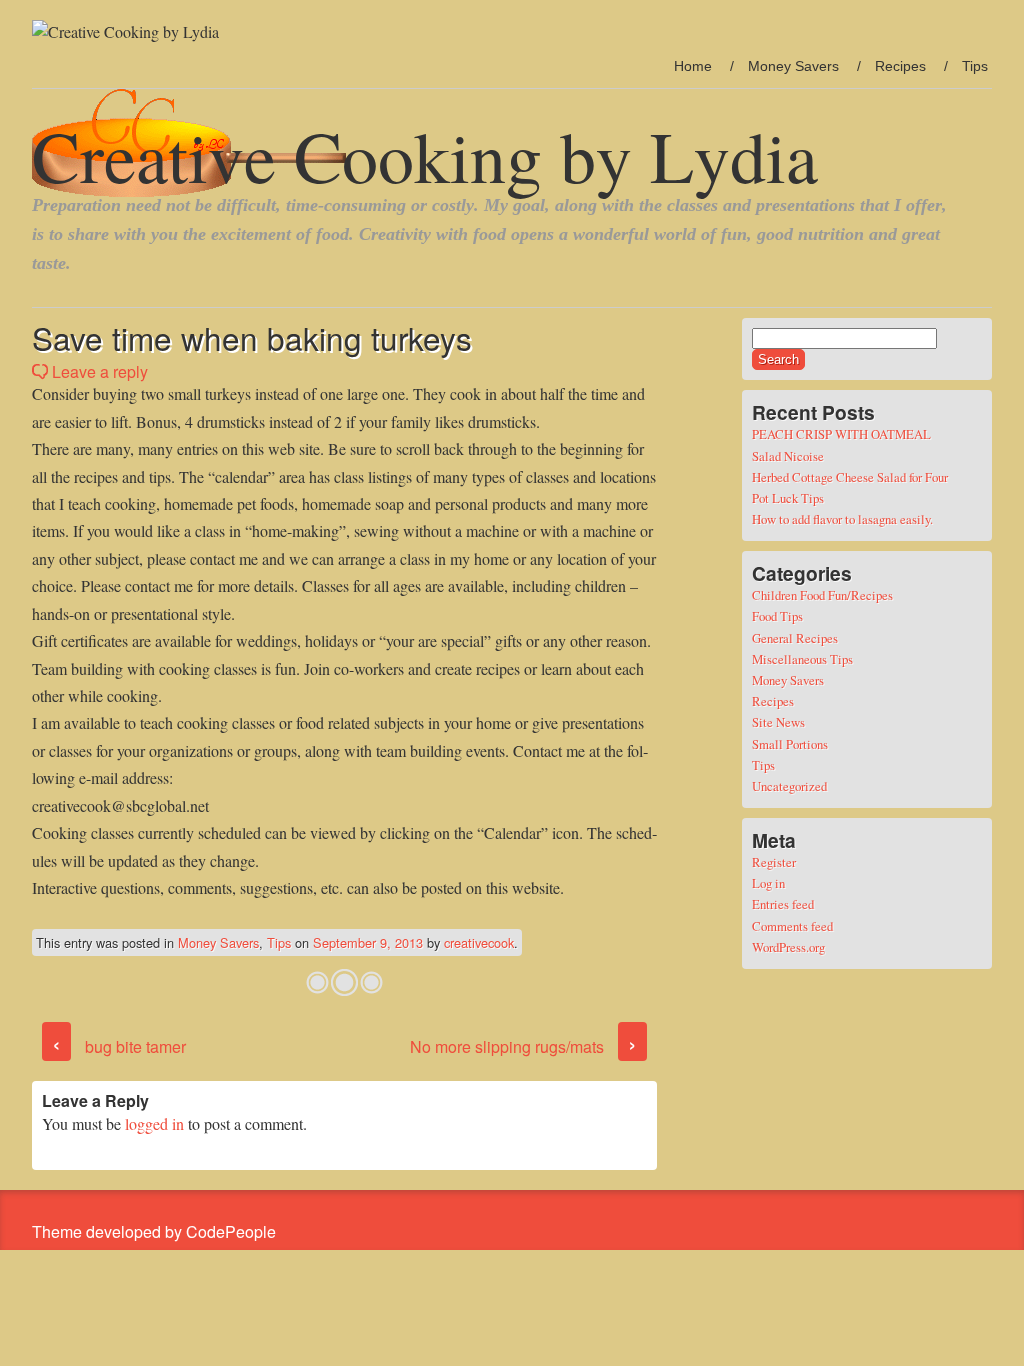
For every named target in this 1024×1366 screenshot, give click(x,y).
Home (693, 66)
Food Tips (777, 616)
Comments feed (792, 926)
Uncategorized (789, 786)
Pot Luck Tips (788, 498)
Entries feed (783, 904)
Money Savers (793, 66)
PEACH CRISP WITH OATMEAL (841, 434)
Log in (768, 883)
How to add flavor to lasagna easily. (842, 519)
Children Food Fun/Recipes (822, 595)
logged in (154, 1123)
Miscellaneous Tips (802, 659)
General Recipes (795, 638)
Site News (778, 722)
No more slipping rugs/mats (523, 1046)
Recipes (900, 66)
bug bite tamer (119, 1046)
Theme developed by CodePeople (154, 1231)
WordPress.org (788, 947)
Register (774, 862)
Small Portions (790, 744)
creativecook (479, 942)
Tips (975, 66)
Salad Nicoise (788, 456)
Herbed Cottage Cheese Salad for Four (850, 477)
